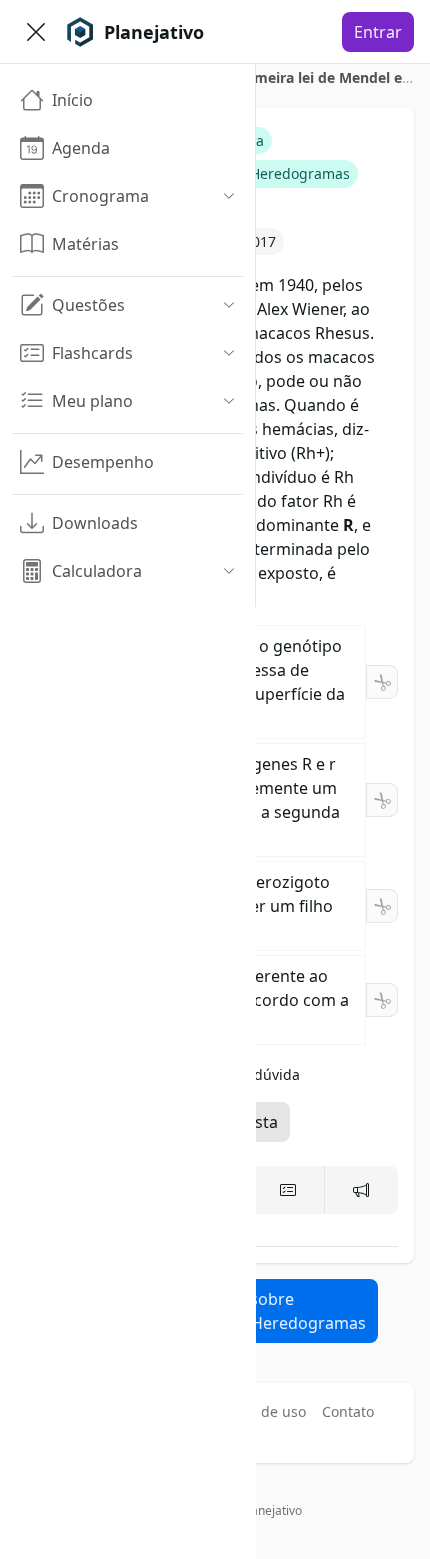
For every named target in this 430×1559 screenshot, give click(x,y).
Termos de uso (257, 1411)
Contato (348, 1411)
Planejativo (271, 1510)
